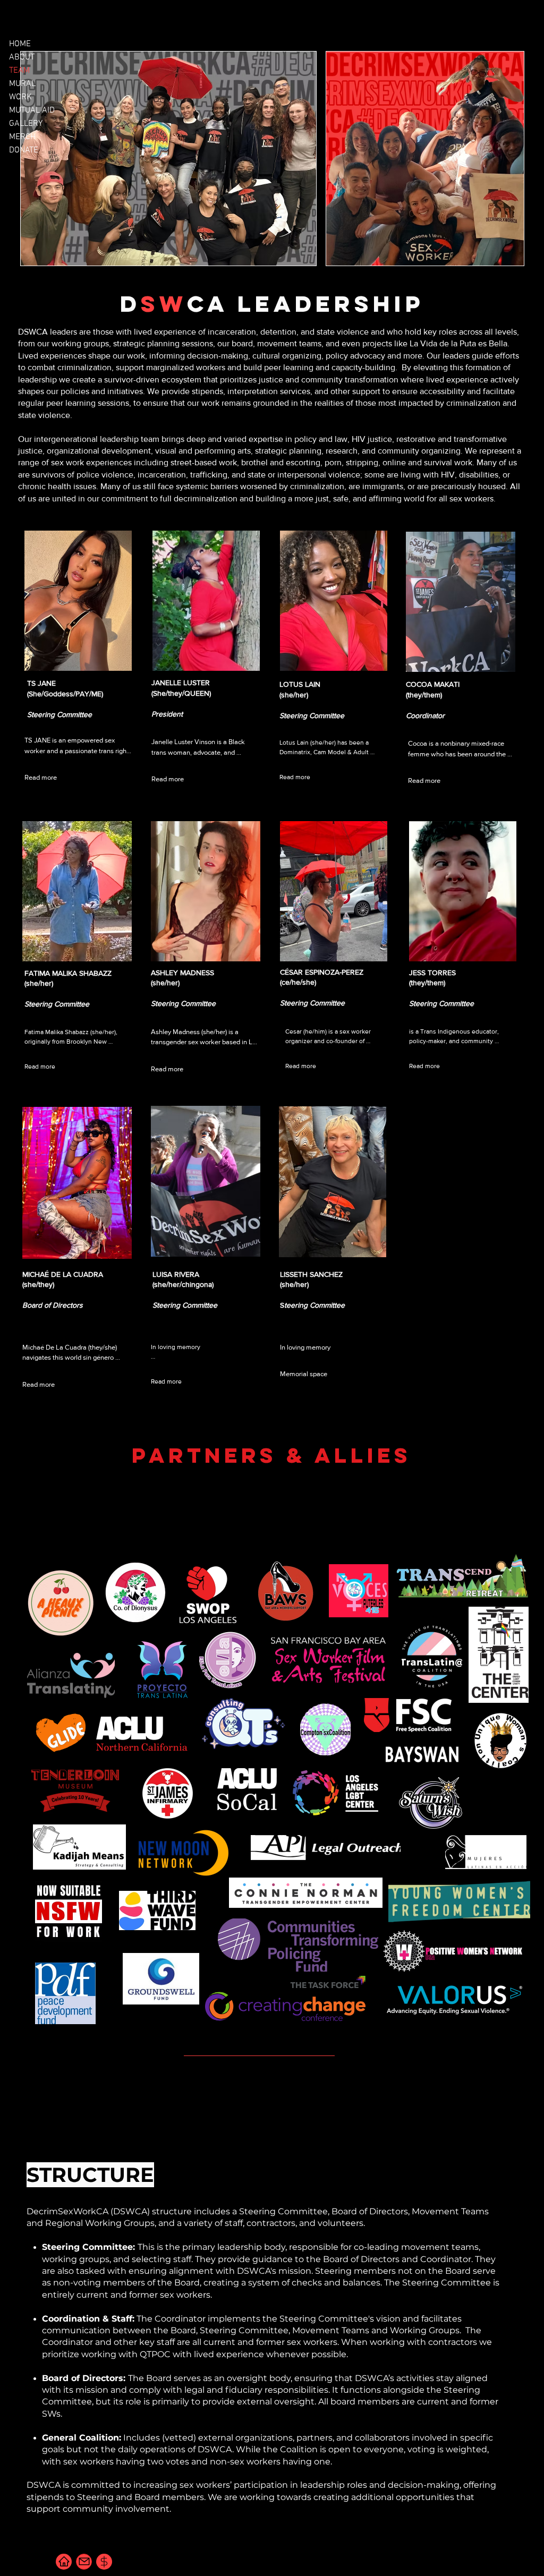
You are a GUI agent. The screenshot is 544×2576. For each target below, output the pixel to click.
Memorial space (304, 1374)
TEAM (19, 71)
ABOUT (22, 57)
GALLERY (26, 124)
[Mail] (84, 2562)
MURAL (22, 84)
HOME (20, 44)
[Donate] (104, 2562)
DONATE (24, 150)
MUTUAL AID (32, 110)
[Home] (64, 2562)
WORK (20, 97)
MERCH (22, 137)
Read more (41, 777)
